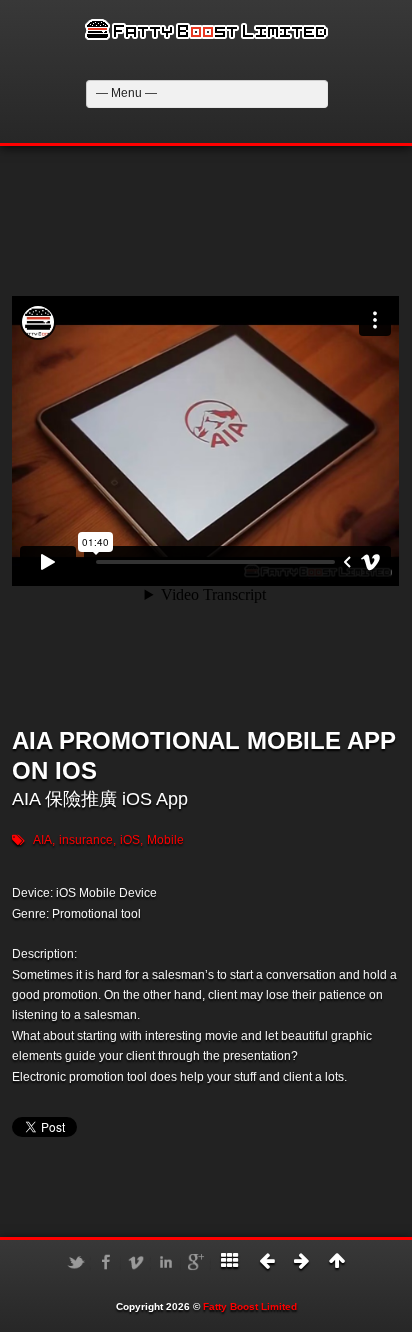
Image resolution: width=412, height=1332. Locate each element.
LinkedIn (166, 1262)
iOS (130, 840)
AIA (42, 840)
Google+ (196, 1262)
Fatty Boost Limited (250, 1306)
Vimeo (136, 1262)
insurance (86, 840)
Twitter (76, 1262)
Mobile (165, 840)
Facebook (106, 1262)
